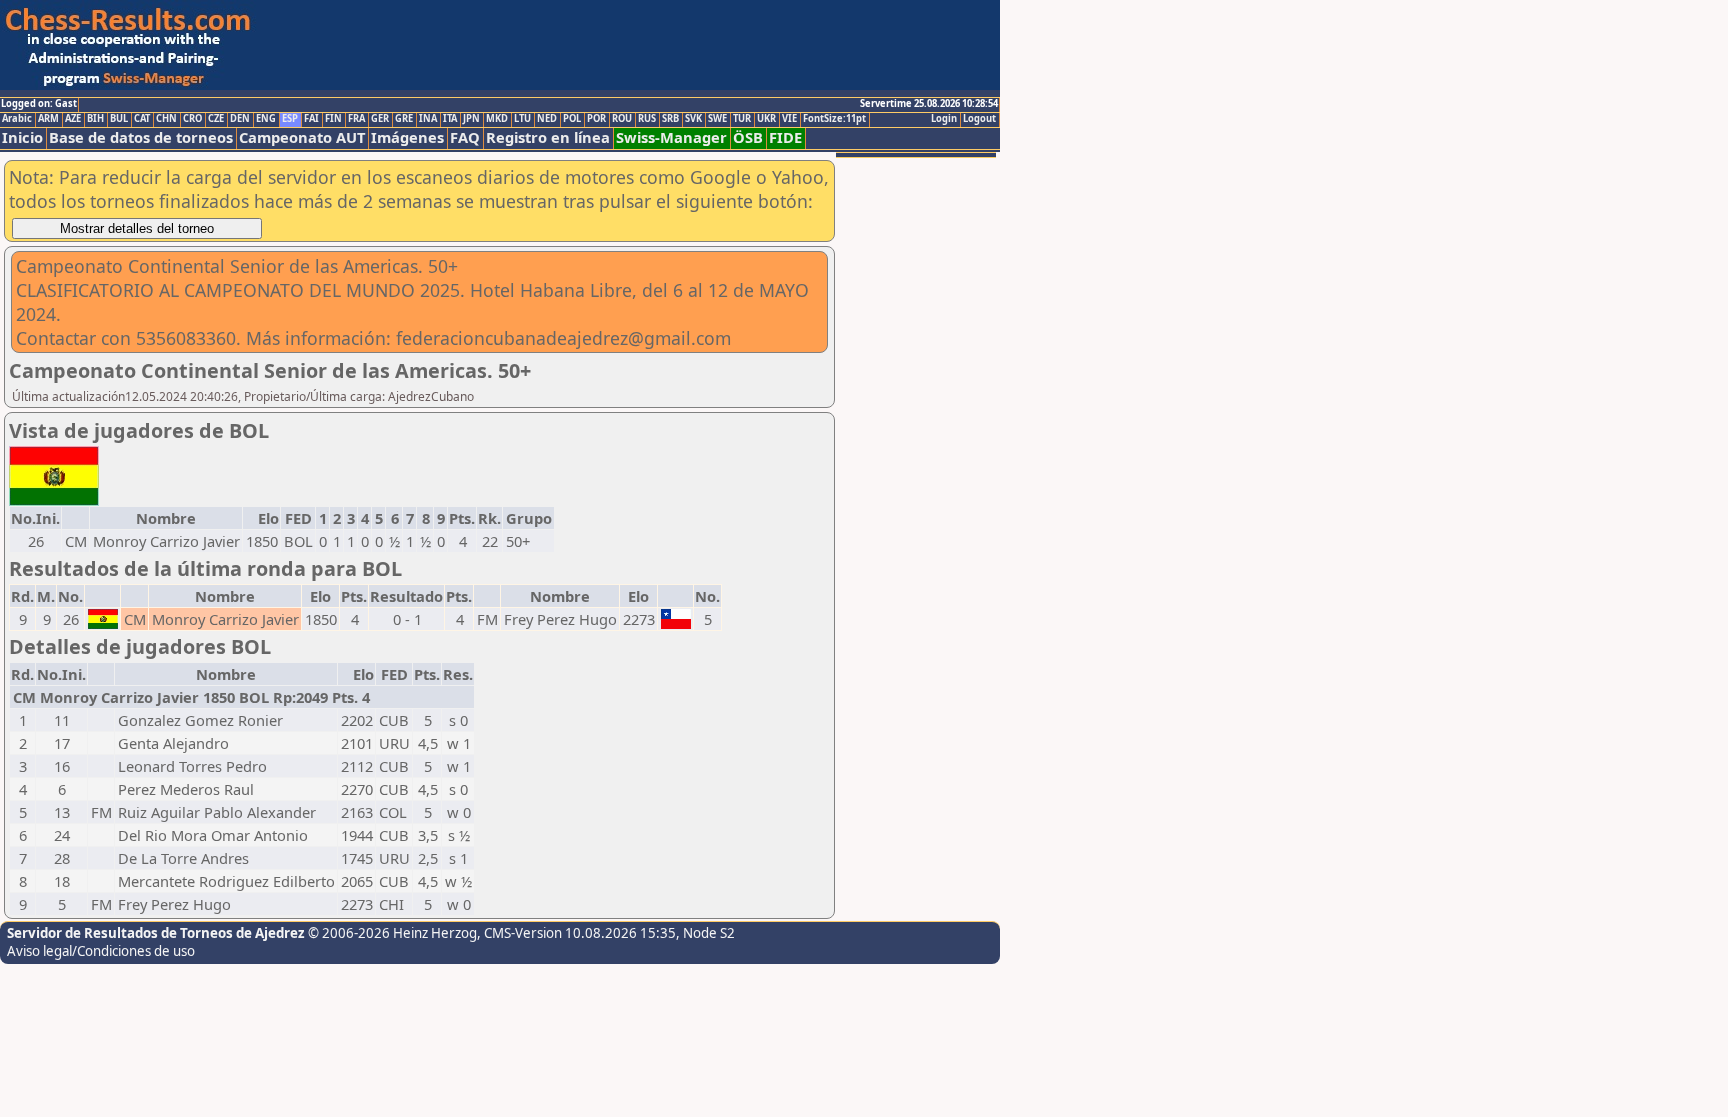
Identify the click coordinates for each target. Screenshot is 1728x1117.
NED (547, 119)
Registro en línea (548, 137)
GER (380, 119)
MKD (497, 119)
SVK (693, 119)
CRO (192, 119)
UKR (766, 119)
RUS (647, 119)
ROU (622, 119)
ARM (48, 119)
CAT (142, 119)
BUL (119, 119)
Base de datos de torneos (141, 137)
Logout (979, 119)
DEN (240, 119)
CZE (216, 119)
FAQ (465, 137)
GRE (404, 119)
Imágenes (407, 137)
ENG (266, 119)
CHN (166, 119)
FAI (311, 119)
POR (596, 119)
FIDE (785, 137)
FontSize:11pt (834, 119)
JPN (471, 119)
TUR (742, 119)
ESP (290, 119)
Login (944, 119)
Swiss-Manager (671, 137)
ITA (450, 119)
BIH (95, 119)
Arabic (17, 119)
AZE (73, 119)
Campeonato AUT (302, 137)
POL (572, 119)
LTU (522, 119)
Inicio (22, 137)
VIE (789, 119)
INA (428, 119)
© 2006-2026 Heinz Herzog (392, 933)
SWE (717, 119)
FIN (333, 119)
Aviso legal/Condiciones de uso (101, 951)
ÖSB (748, 137)
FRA (356, 119)
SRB (670, 119)
